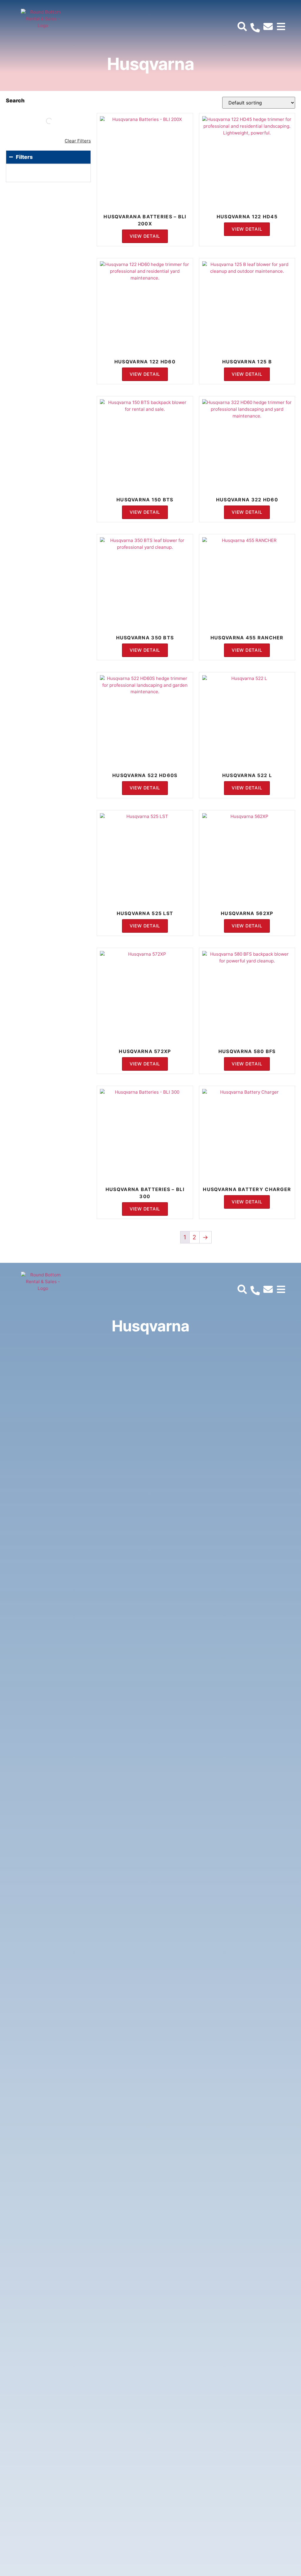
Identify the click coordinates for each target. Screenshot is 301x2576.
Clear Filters (78, 141)
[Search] (57, 121)
